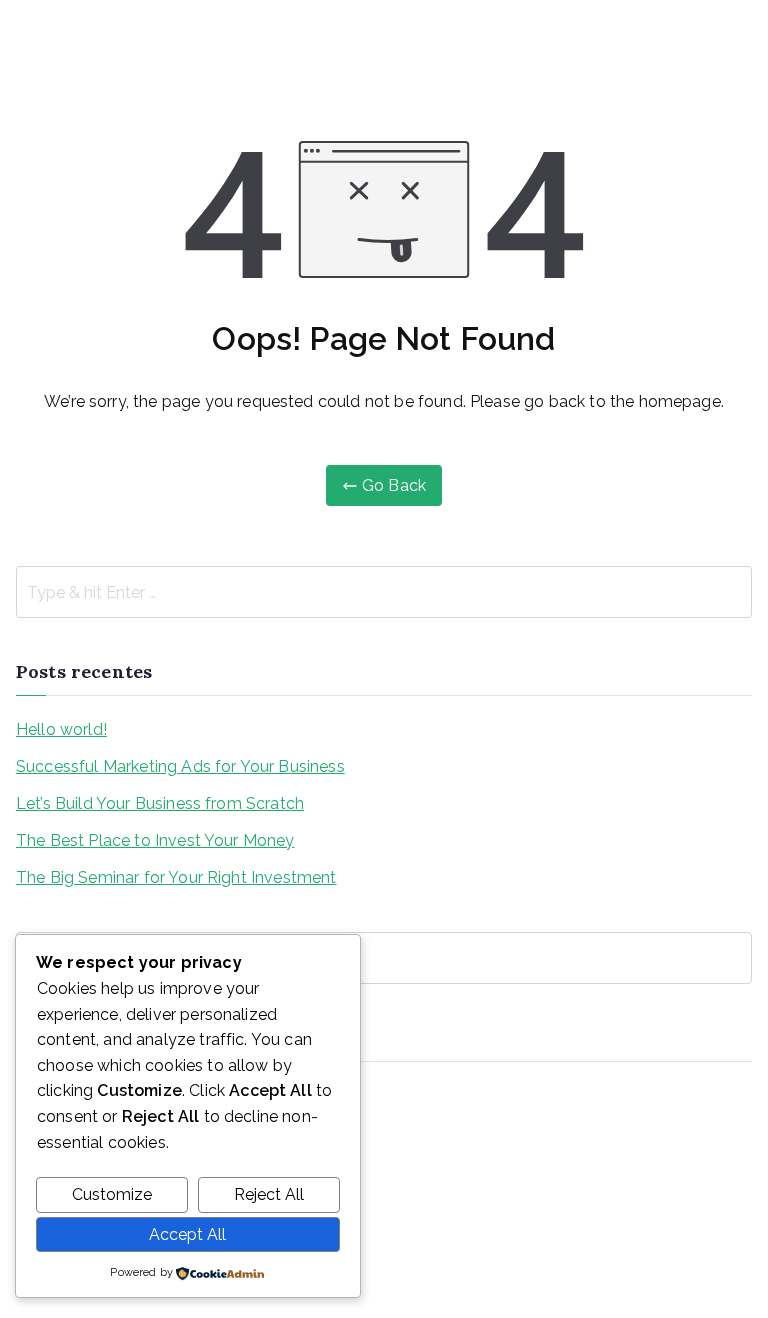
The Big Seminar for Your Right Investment (176, 877)
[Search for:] (384, 592)
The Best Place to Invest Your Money (155, 840)
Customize (112, 1194)
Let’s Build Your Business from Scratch (160, 803)
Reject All (269, 1194)
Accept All (187, 1234)
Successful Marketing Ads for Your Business (180, 766)
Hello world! (61, 729)
